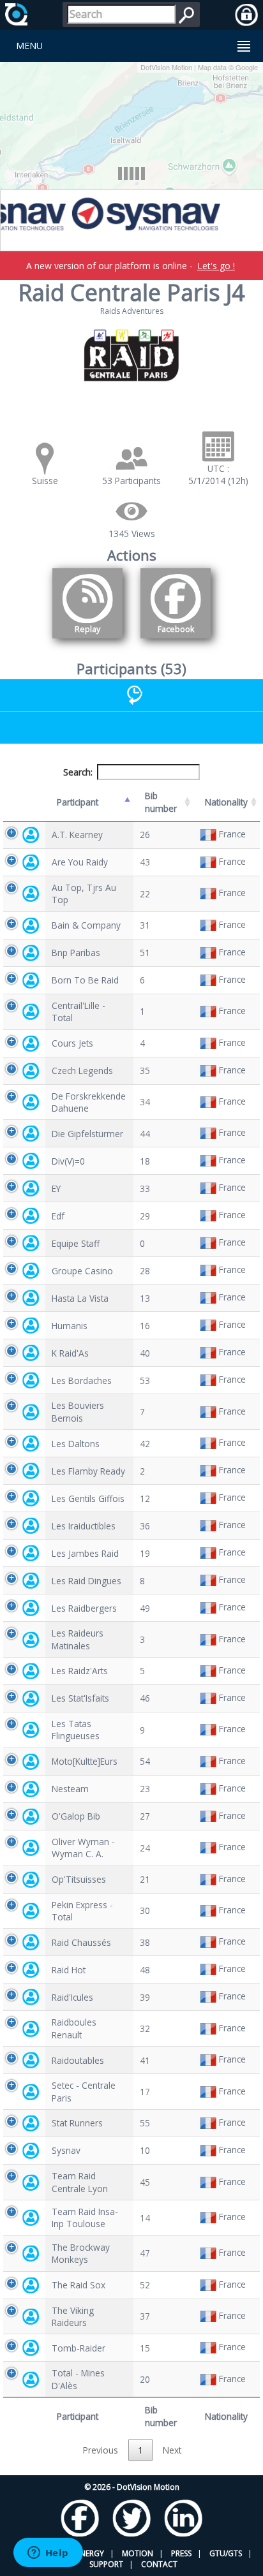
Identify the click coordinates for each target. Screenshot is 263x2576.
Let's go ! (216, 266)
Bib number (161, 802)
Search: (78, 772)
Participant (78, 802)
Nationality (226, 802)
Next (172, 2450)
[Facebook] (176, 641)
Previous (101, 2450)
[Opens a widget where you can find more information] (48, 2554)
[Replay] (87, 641)
